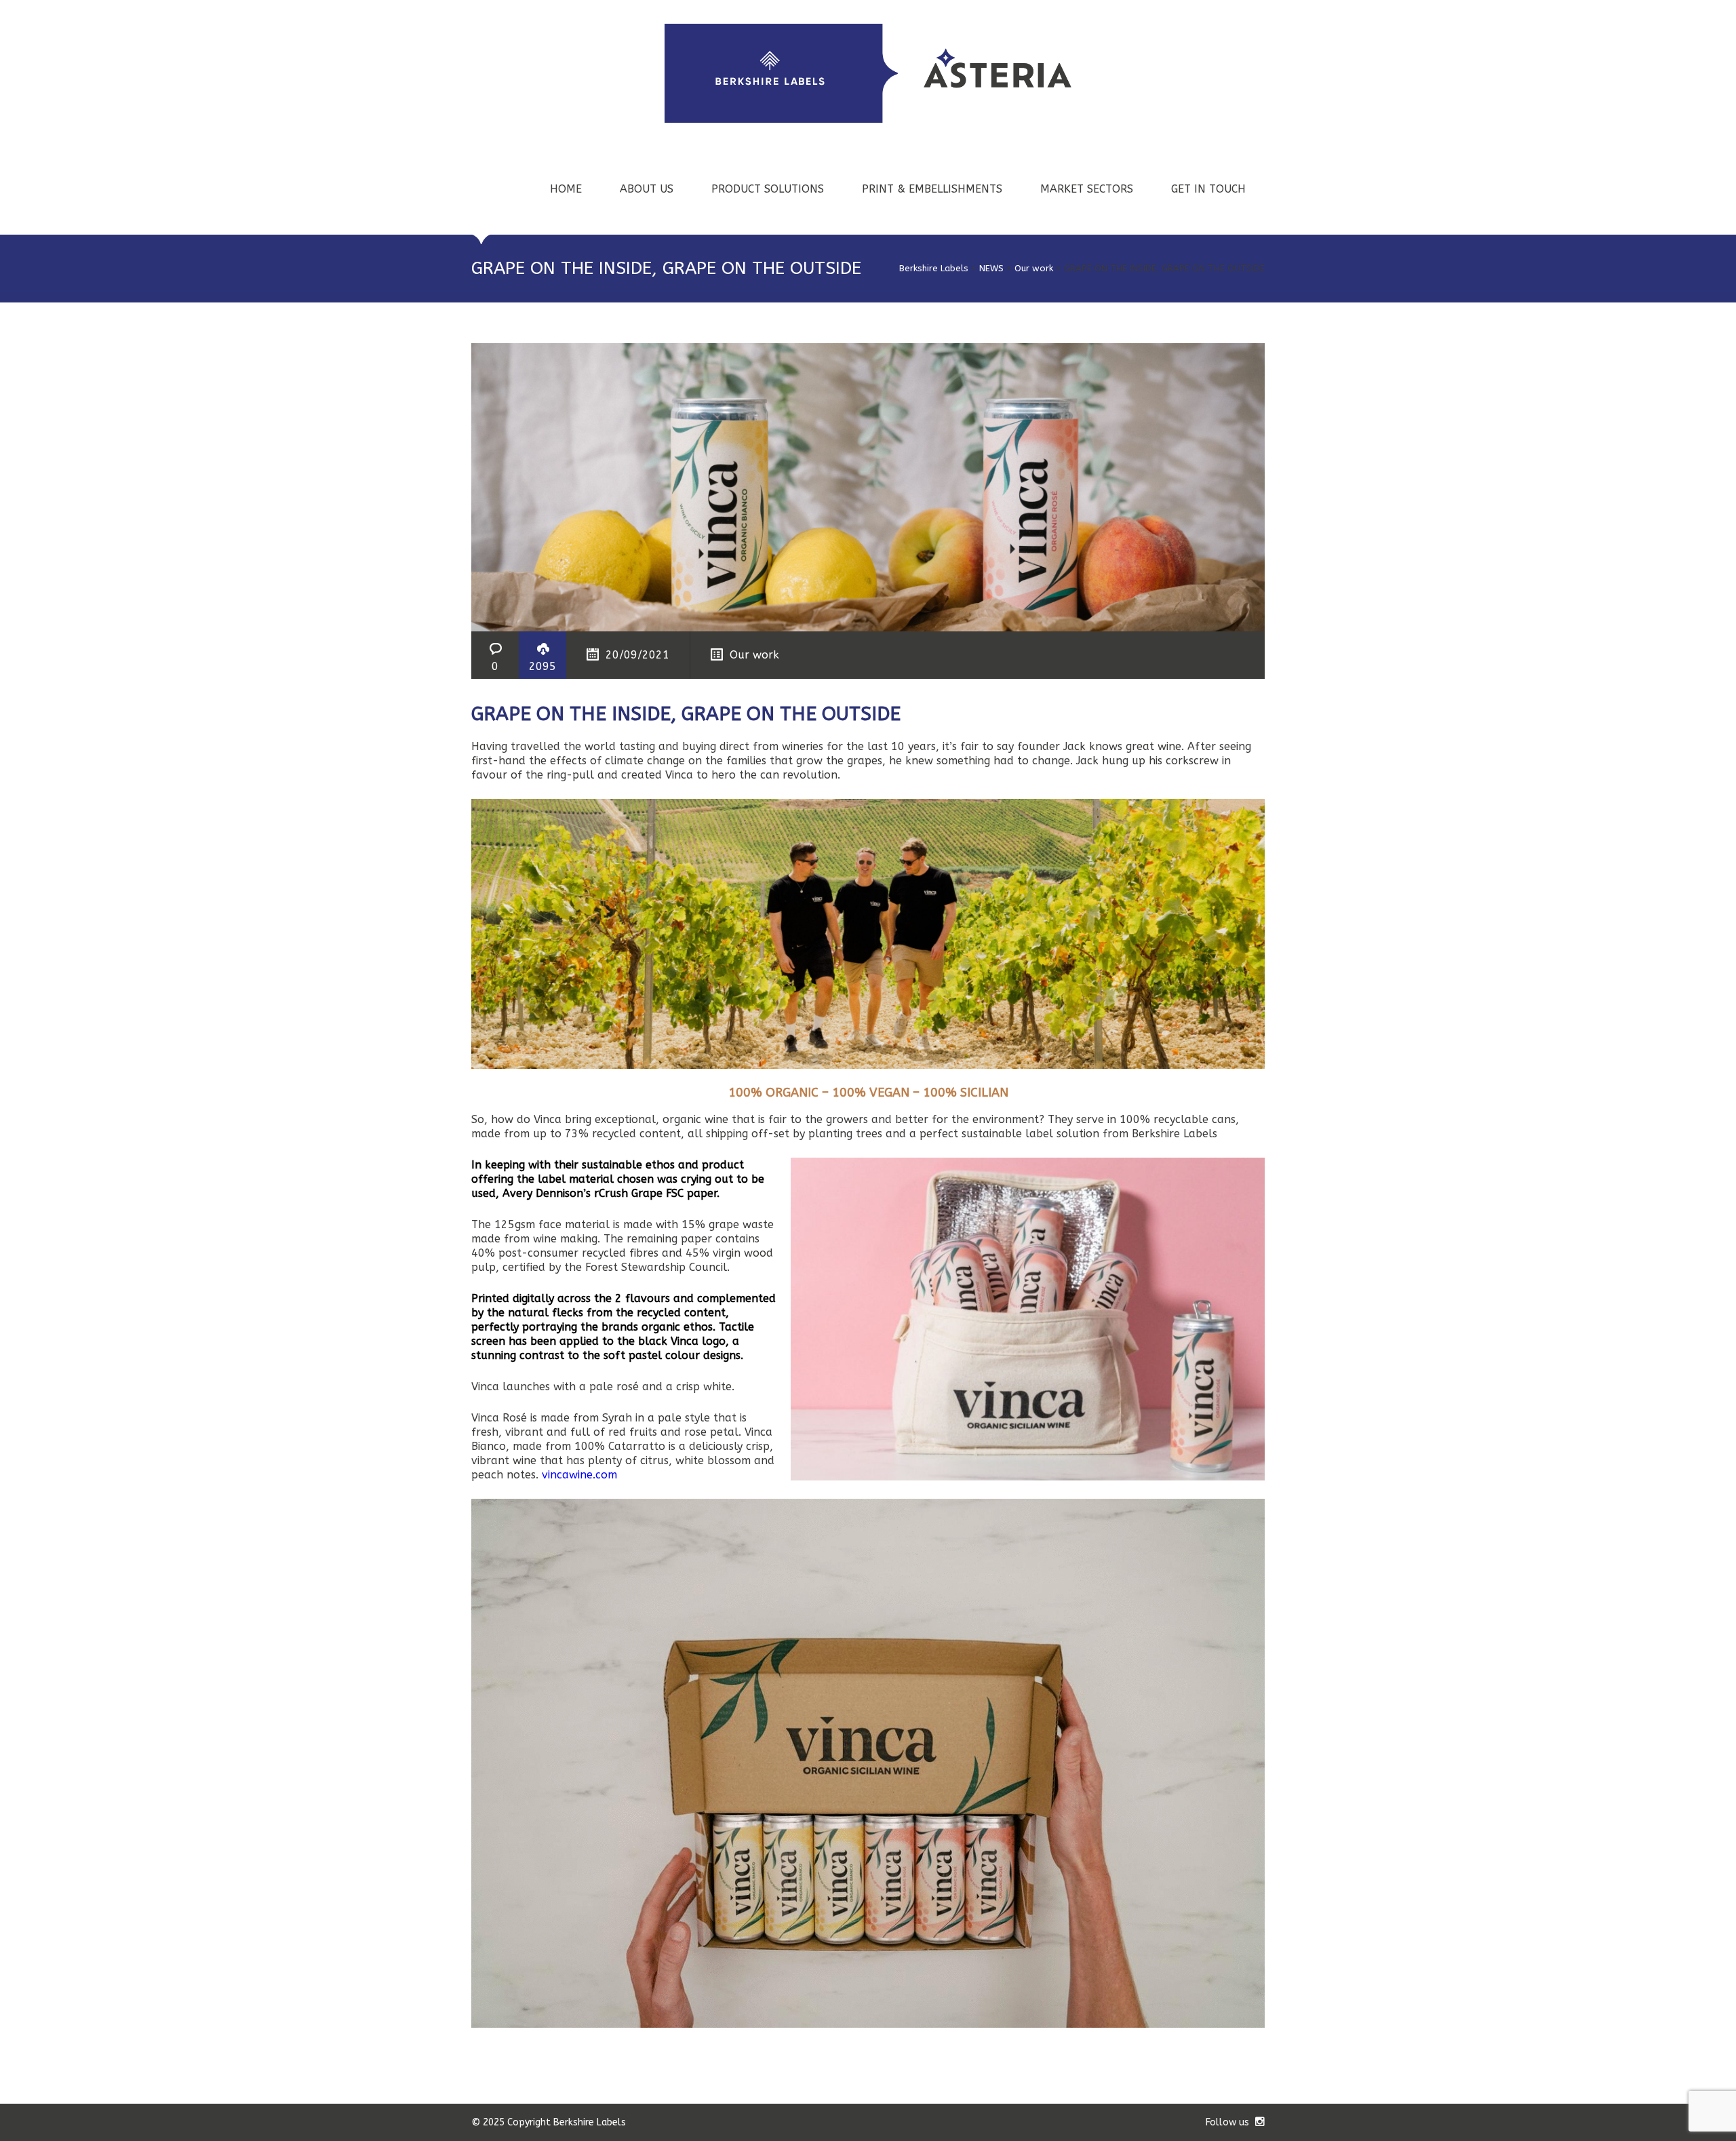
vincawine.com (579, 1475)
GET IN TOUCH (1208, 189)
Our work (1034, 268)
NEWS (991, 268)
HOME (566, 189)
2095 (542, 666)
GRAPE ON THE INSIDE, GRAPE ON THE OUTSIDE (686, 714)
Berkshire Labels (934, 268)
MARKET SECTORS (1087, 189)
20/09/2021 (637, 655)
